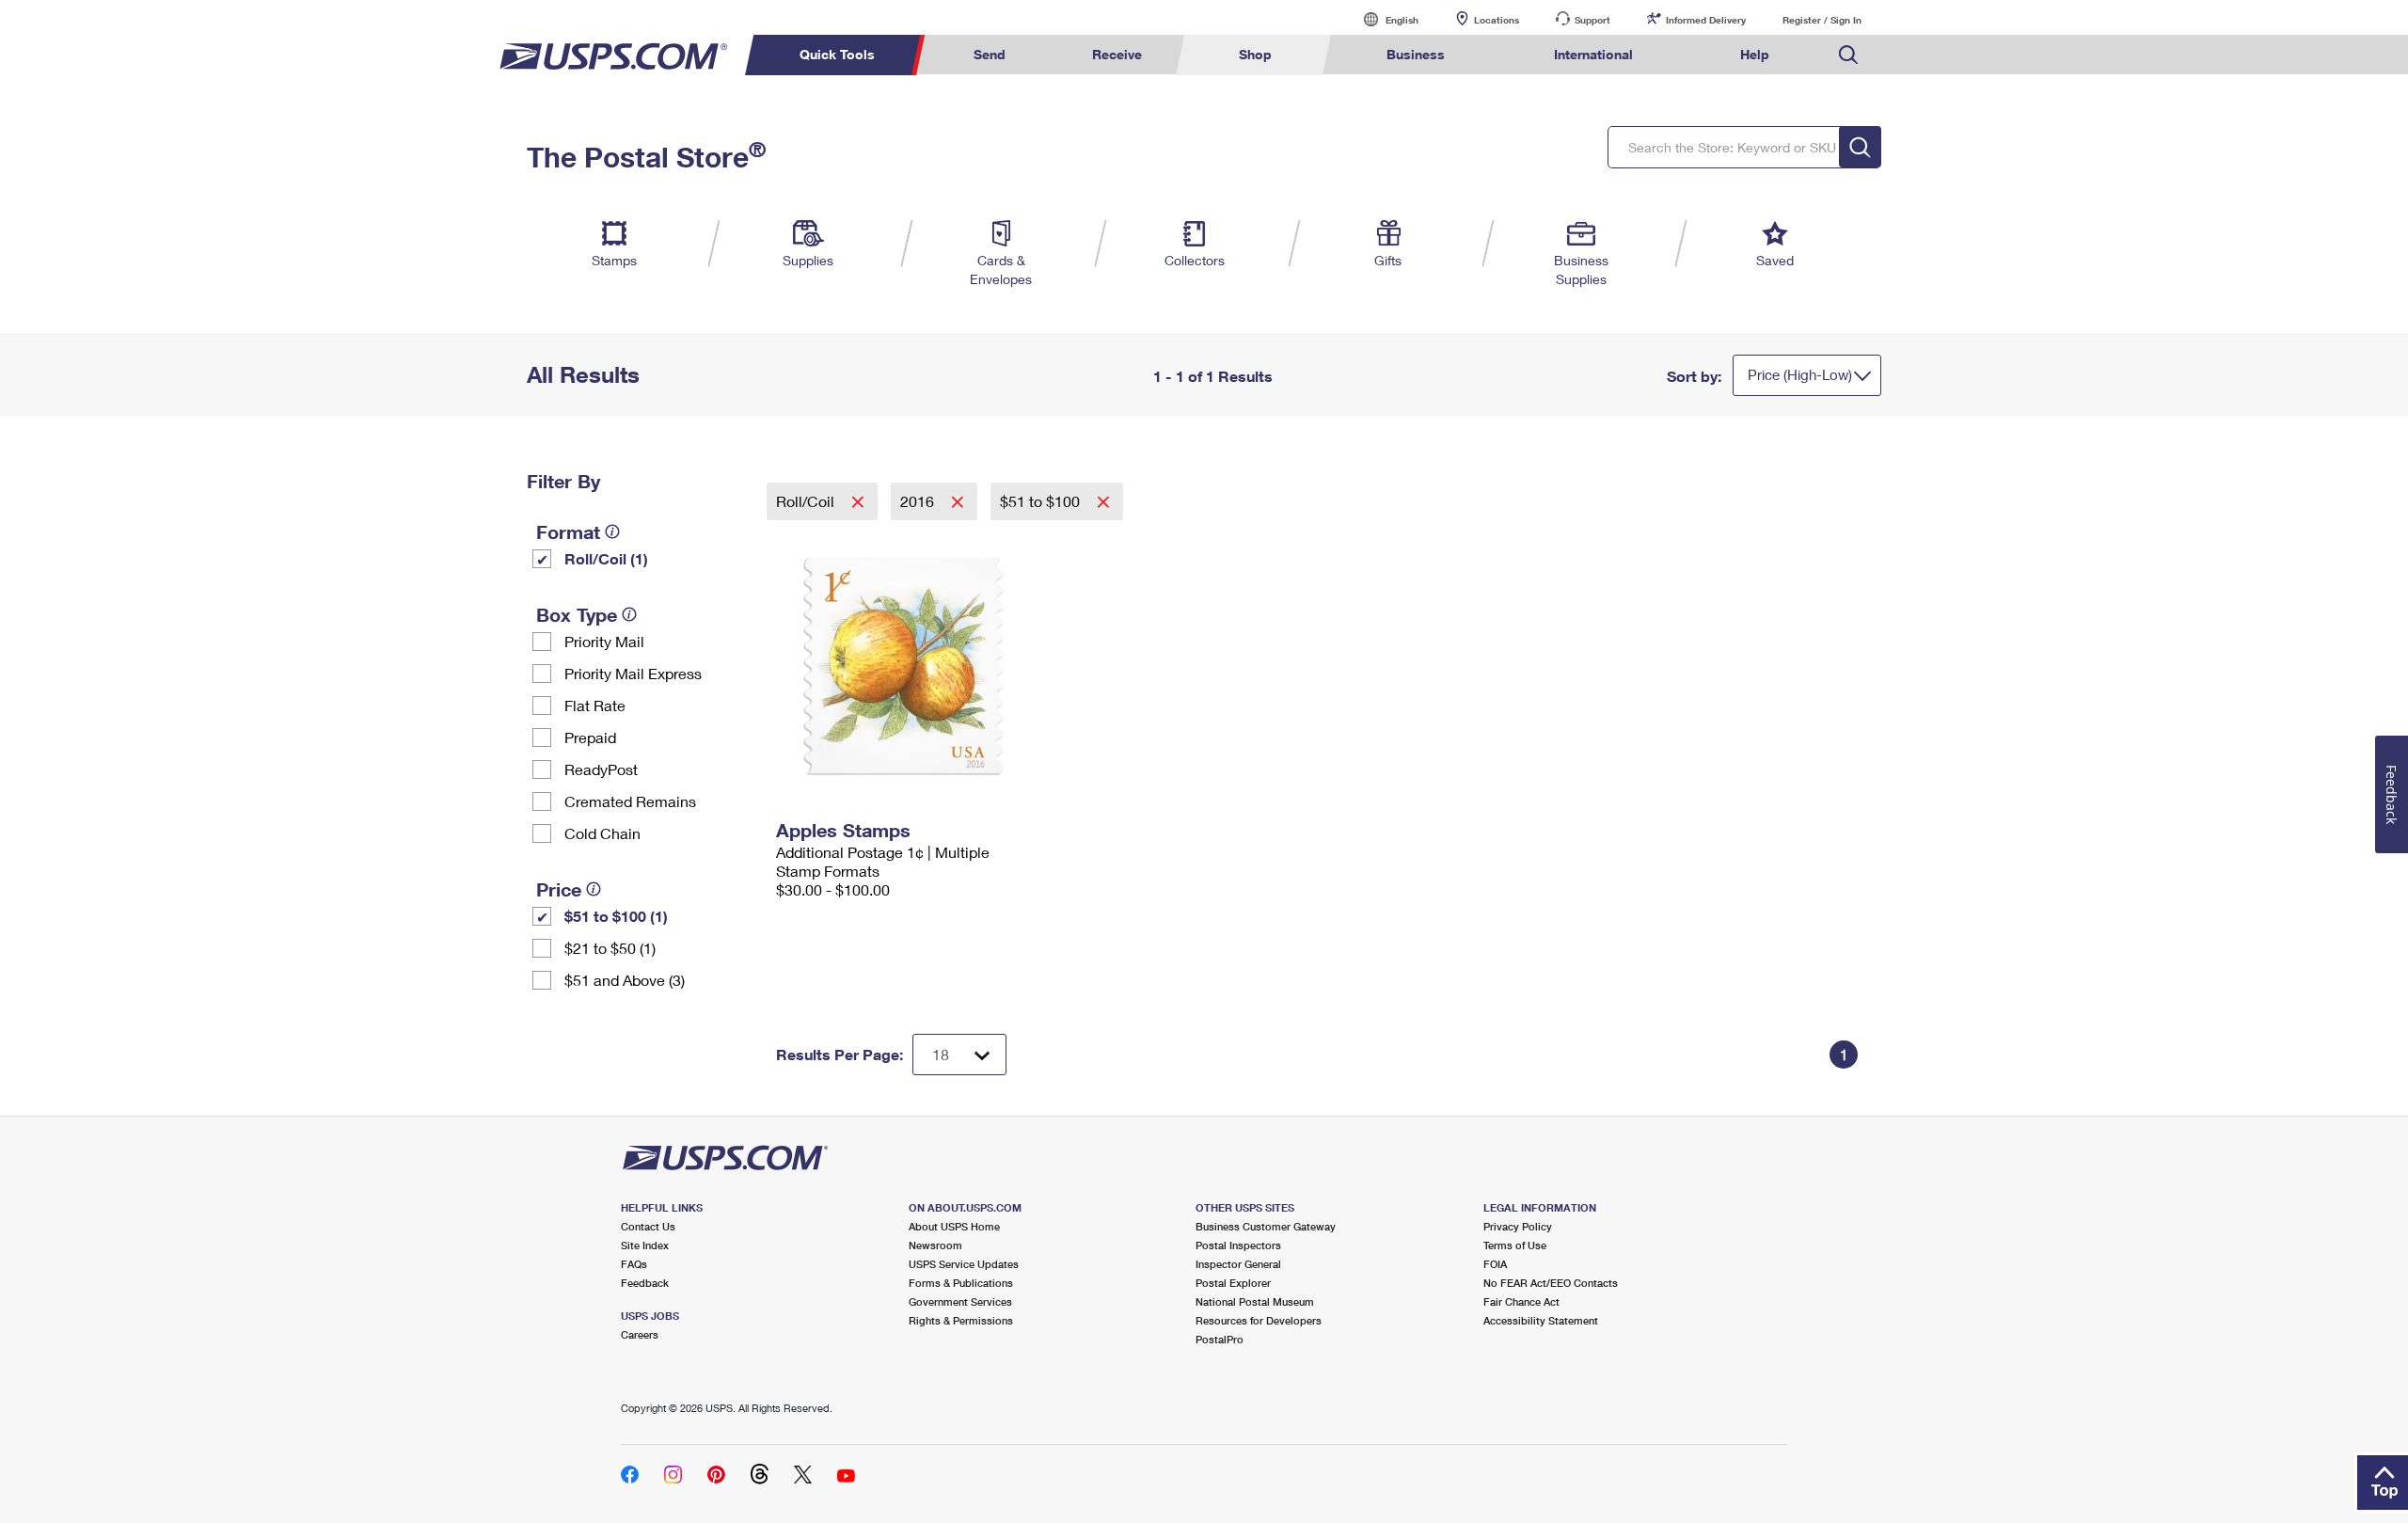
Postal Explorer (1233, 1283)
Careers (640, 1334)
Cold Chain (602, 833)
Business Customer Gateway (1266, 1226)
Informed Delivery (1706, 20)
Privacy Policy (1518, 1226)
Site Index (645, 1245)
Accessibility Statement (1541, 1320)
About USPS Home (954, 1226)
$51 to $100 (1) (616, 916)
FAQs (634, 1264)
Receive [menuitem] (1117, 54)
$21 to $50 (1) (610, 948)
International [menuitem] (1593, 54)
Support (1592, 20)
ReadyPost (601, 769)
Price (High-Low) (1800, 374)
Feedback (645, 1283)
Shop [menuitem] (1255, 54)
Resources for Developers (1259, 1320)
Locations (1497, 20)
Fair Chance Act (1521, 1301)
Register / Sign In (1822, 20)
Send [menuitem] (990, 54)
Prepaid (590, 737)
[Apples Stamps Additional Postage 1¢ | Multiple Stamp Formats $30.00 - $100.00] (904, 666)
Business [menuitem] (1416, 54)
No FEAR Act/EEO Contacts (1551, 1283)
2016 (919, 501)
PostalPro (1220, 1339)
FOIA (1495, 1264)
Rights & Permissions (961, 1320)
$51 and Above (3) (625, 980)
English (1383, 19)
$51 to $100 (1042, 501)
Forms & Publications (961, 1283)
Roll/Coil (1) (606, 558)
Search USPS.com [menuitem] (1848, 55)
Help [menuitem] (1755, 54)
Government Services (960, 1301)
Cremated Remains (630, 801)
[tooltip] (612, 531)
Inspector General (1238, 1264)
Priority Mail (604, 641)
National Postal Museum (1255, 1301)
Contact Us (648, 1226)
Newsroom (935, 1245)
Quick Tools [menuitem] (837, 54)
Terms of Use (1515, 1245)
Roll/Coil (807, 501)
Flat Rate (595, 705)
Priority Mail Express (633, 673)
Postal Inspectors (1238, 1245)
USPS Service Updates (964, 1264)
